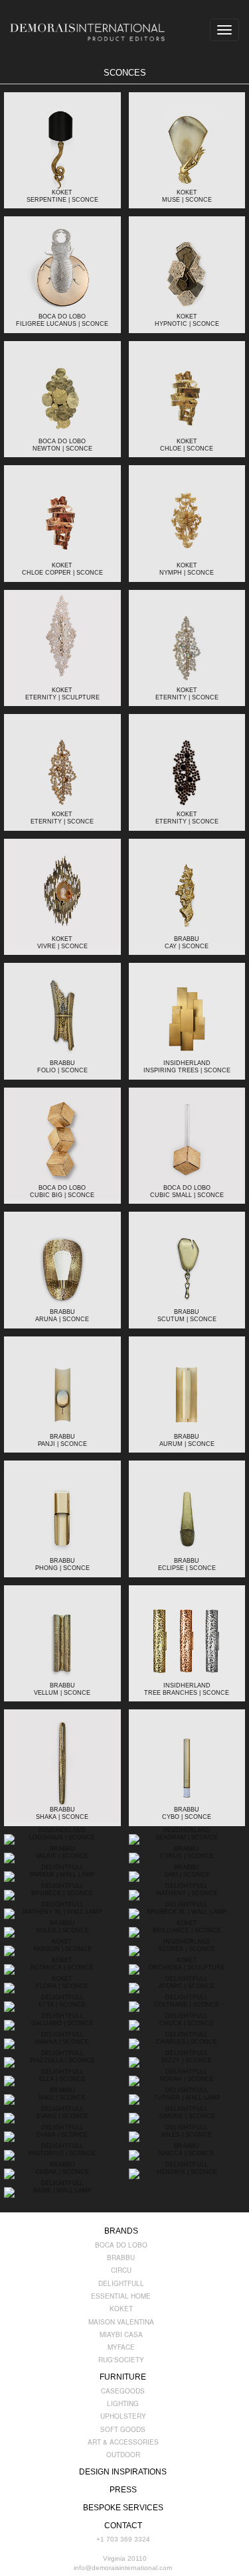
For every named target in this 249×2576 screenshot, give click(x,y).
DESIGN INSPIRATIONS (123, 2472)
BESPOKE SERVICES (123, 2508)
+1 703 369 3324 (123, 2539)
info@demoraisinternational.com (123, 2568)
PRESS (123, 2490)
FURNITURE (123, 2377)
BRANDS (121, 2231)
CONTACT (123, 2526)
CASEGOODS (123, 2391)
